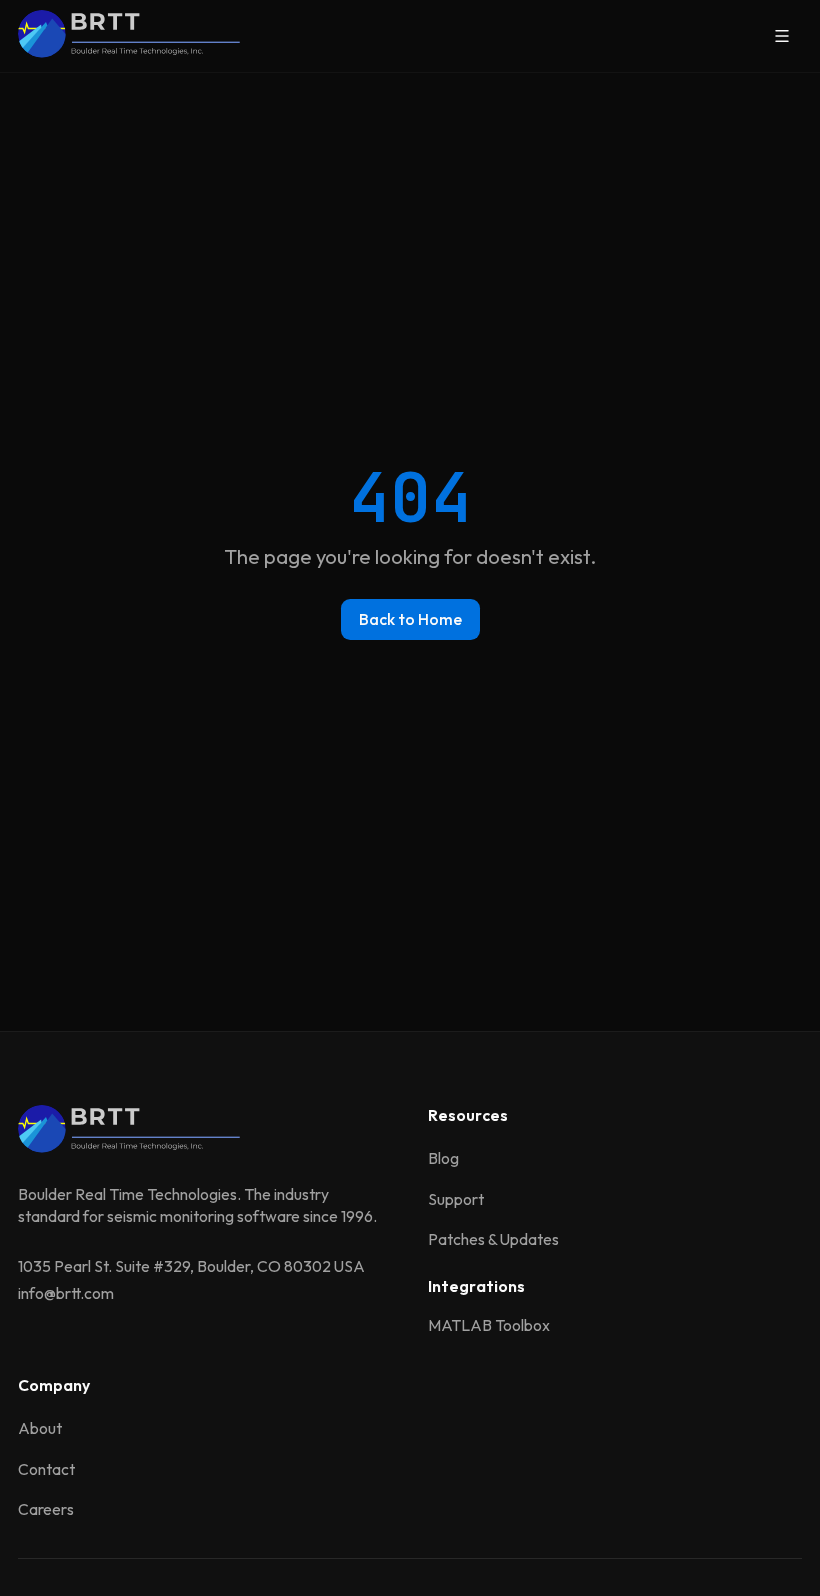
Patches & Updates (493, 1239)
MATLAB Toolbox (489, 1325)
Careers (46, 1509)
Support (456, 1199)
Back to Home (410, 619)
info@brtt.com (66, 1293)
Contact (46, 1469)
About (40, 1428)
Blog (443, 1158)
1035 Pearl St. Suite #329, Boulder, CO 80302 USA (191, 1266)
